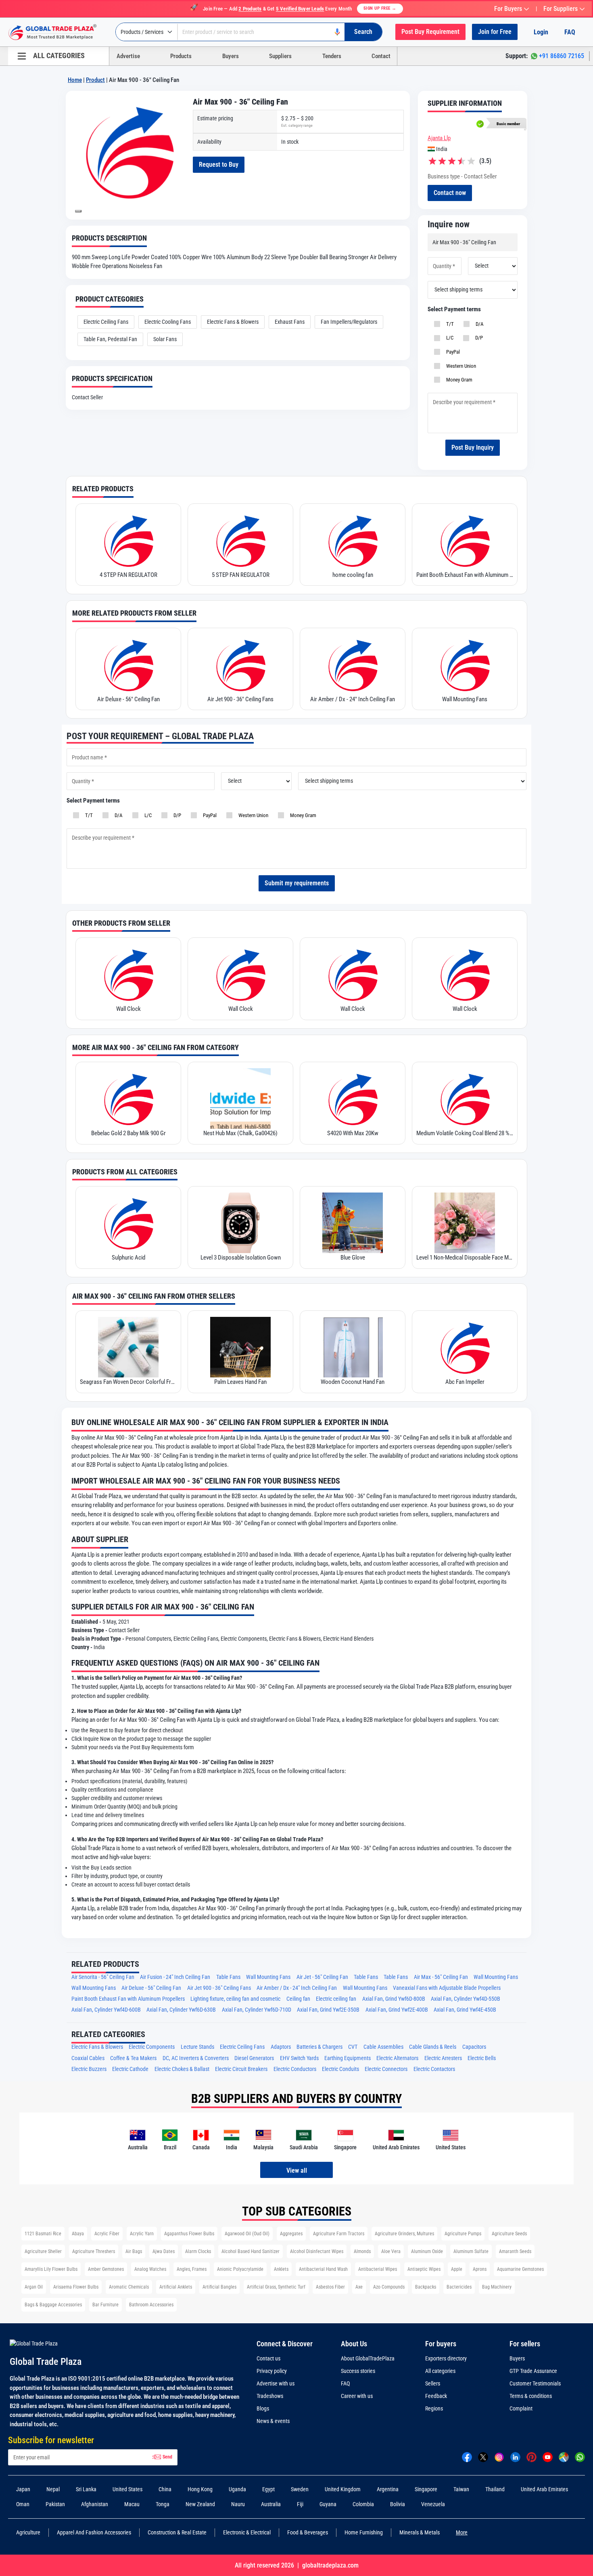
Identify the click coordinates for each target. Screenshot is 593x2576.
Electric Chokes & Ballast (182, 2069)
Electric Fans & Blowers (233, 322)
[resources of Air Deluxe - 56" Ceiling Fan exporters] (128, 664)
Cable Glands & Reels (433, 2047)
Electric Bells (482, 2058)
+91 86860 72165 (562, 56)
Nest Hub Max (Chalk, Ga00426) (240, 1133)
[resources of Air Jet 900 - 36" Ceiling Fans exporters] (240, 664)
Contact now (450, 193)
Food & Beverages (308, 2532)
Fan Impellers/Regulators (349, 322)
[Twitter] (483, 2457)
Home (75, 80)
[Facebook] (467, 2457)
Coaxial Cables (88, 2058)
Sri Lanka (86, 2489)
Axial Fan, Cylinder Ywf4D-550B (466, 1999)
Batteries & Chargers (319, 2047)
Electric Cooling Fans (168, 322)
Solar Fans (165, 339)
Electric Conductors (295, 2069)
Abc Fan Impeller (465, 1382)
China (165, 2489)
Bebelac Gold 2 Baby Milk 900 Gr (128, 1133)
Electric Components (152, 2047)
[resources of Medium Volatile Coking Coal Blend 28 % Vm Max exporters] (465, 1098)
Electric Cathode (130, 2069)
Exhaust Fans (290, 322)
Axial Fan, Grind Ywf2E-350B (328, 2010)
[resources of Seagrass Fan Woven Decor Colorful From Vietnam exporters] (128, 1347)
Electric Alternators (397, 2058)
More (462, 2532)
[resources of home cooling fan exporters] (353, 540)
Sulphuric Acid (128, 1258)
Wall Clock (128, 1009)
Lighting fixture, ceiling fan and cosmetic (235, 1999)
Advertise (128, 56)
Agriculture (28, 2532)
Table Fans (228, 1977)
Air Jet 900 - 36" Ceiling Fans (240, 699)
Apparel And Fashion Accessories (94, 2532)
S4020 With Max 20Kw (353, 1133)
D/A (478, 324)
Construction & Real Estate (177, 2532)
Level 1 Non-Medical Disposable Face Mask (465, 1258)
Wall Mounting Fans (465, 699)
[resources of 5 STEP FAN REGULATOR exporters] (240, 540)
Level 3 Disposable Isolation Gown (241, 1258)
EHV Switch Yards (299, 2058)
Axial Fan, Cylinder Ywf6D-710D (257, 2010)
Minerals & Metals (420, 2532)
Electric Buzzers (89, 2069)
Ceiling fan (298, 1999)
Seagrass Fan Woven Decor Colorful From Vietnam (128, 1382)
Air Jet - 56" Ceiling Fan (322, 1977)
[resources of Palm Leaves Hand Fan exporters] (240, 1347)
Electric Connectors (386, 2069)
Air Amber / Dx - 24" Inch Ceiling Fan (353, 699)
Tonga (163, 2504)
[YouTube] (548, 2457)
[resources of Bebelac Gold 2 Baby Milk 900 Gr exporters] (128, 1098)
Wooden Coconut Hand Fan (353, 1382)
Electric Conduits (340, 2069)
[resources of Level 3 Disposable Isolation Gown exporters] (240, 1223)
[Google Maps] (564, 2457)
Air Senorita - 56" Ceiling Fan (103, 1977)
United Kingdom (343, 2489)
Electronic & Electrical (247, 2532)
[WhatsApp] (580, 2457)
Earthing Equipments (348, 2058)
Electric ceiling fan (336, 1999)
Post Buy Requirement (430, 32)
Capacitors (474, 2047)
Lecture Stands (197, 2047)
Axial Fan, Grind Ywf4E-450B (465, 2010)
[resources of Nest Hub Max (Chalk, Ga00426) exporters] (240, 1098)
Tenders (332, 56)
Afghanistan (95, 2504)
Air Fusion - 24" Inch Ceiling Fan (175, 1977)
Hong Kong (200, 2489)
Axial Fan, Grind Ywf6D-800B (394, 1999)
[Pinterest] (531, 2457)
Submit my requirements (297, 883)
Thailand (495, 2489)
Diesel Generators (254, 2058)
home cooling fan (353, 575)
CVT (353, 2047)
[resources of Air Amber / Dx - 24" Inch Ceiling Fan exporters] (353, 664)
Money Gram (458, 380)
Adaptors (281, 2047)
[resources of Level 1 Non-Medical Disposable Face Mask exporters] (465, 1223)
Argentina (388, 2489)
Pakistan (55, 2504)
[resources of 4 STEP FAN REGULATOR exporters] (128, 540)
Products (181, 56)
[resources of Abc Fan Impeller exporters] (465, 1347)
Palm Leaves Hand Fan (240, 1382)
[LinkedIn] (515, 2457)
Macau (132, 2504)
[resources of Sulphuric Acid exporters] (128, 1223)
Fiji (300, 2504)
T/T (449, 324)
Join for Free (495, 32)
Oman (23, 2504)
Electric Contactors (434, 2069)
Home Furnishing (364, 2532)
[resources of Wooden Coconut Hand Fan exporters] (353, 1347)
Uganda (237, 2489)
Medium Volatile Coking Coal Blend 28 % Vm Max (465, 1133)
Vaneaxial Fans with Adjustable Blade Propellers (447, 1988)
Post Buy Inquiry (473, 447)
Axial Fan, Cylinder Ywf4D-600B (106, 2010)
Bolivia (398, 2504)
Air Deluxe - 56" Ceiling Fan (128, 699)
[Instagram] (499, 2457)
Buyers (231, 56)
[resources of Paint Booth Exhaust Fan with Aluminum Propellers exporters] (465, 540)
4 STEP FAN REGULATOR (128, 575)
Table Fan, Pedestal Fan (110, 339)
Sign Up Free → (380, 8)
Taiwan (461, 2489)
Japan (23, 2489)
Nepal (53, 2489)
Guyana (328, 2504)
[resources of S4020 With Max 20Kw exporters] (353, 1098)
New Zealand (200, 2504)
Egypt (268, 2489)
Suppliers (280, 56)
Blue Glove (353, 1258)
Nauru (238, 2504)
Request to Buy (219, 165)
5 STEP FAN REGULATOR (241, 575)
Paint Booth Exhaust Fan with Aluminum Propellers (465, 575)
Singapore (426, 2489)
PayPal (452, 352)
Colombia (363, 2504)
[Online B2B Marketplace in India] (58, 32)
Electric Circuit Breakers (241, 2069)
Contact (381, 56)
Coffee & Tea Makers (133, 2058)
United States (127, 2489)
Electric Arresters (443, 2058)
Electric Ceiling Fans (106, 322)
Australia (271, 2504)
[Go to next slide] (78, 211)
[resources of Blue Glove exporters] (353, 1223)
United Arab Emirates (544, 2489)
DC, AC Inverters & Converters (196, 2058)
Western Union (460, 366)
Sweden (300, 2489)
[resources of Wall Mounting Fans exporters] (465, 664)
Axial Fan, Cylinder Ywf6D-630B (181, 2010)
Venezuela (433, 2504)
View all (297, 2170)
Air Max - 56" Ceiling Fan (441, 1977)
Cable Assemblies (383, 2047)
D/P (478, 338)
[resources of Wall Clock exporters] (128, 974)
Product (95, 80)
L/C (449, 338)
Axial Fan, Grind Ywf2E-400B (397, 2010)
